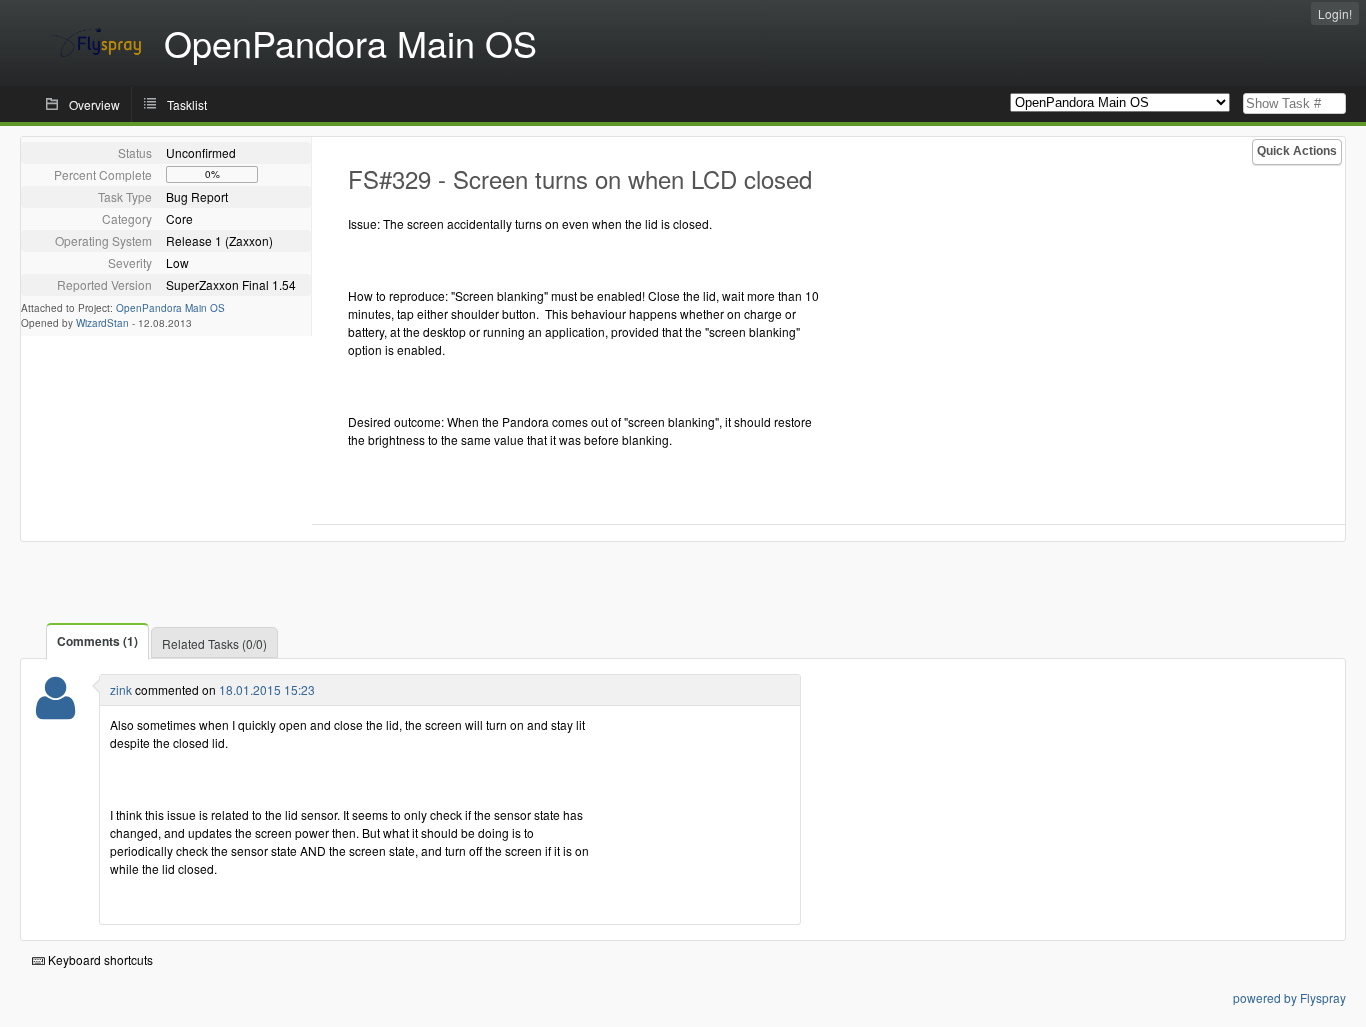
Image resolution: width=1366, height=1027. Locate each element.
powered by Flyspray (1289, 997)
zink (121, 689)
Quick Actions (1297, 151)
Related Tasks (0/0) (214, 643)
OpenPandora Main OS (170, 308)
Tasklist (187, 104)
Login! (1335, 13)
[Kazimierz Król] (55, 710)
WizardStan (102, 323)
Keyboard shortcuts (99, 959)
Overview (94, 104)
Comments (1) (97, 641)
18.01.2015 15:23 (267, 689)
